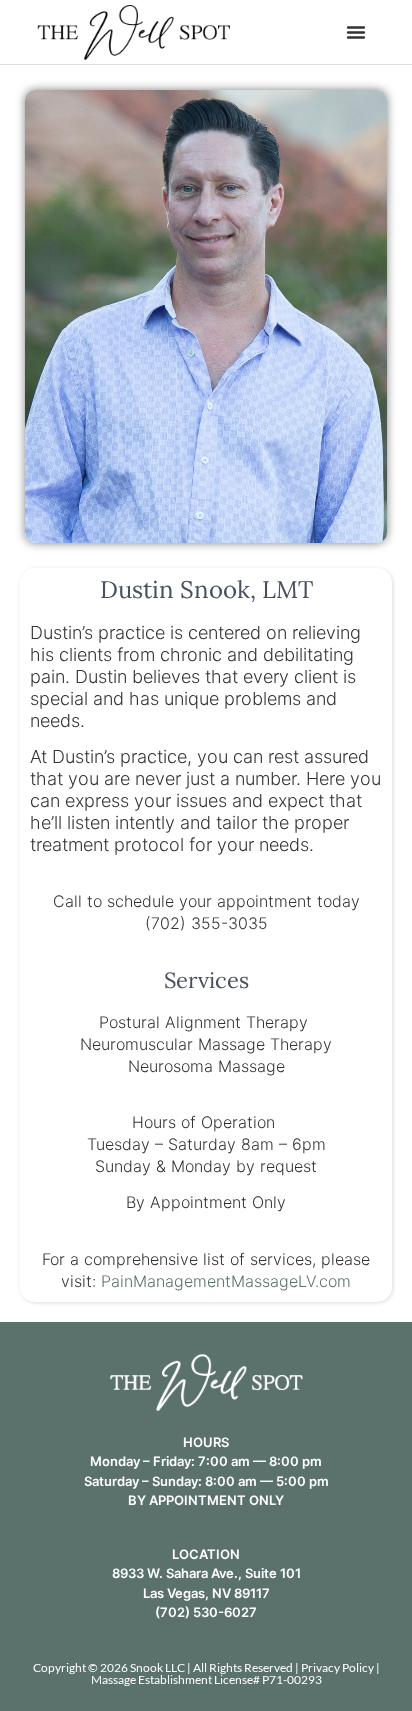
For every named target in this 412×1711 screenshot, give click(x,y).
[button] (356, 32)
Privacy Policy (337, 1667)
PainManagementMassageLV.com (226, 1281)
